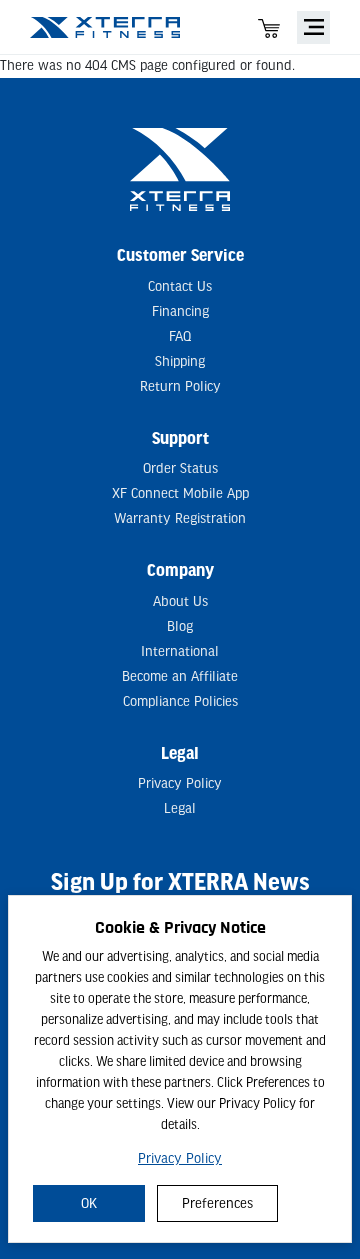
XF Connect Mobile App (180, 493)
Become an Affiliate (180, 676)
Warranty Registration (180, 518)
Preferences (217, 1203)
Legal (180, 808)
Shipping (180, 361)
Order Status (180, 468)
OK (89, 1203)
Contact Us (180, 286)
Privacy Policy (180, 1158)
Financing (180, 311)
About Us (180, 601)
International (180, 651)
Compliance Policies (180, 701)
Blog (180, 626)
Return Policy (180, 386)
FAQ (180, 336)
